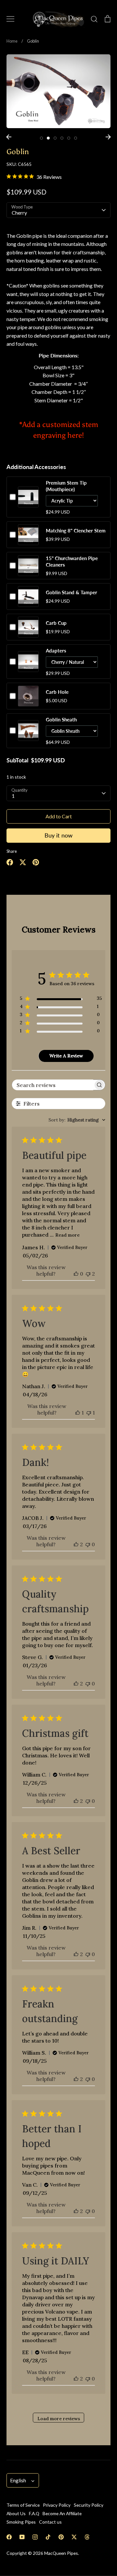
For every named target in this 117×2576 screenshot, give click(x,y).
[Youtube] (22, 2537)
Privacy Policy (57, 2505)
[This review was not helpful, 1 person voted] (89, 1413)
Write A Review (66, 1056)
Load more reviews (59, 2419)
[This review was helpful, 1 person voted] (78, 1413)
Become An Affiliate (62, 2513)
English (18, 2480)
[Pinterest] (61, 2537)
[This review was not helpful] (88, 1274)
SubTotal (17, 760)
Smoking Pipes (21, 2522)
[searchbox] (53, 1085)
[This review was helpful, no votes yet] (76, 1274)
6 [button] (76, 138)
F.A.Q (34, 2513)
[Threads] (87, 2537)
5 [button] (69, 138)
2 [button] (48, 138)
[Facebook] (9, 2537)
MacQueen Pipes (61, 2553)
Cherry (19, 213)
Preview (28, 503)
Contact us (50, 2522)
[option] (58, 91)
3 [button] (55, 138)
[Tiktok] (48, 2537)
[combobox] (77, 1120)
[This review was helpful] (76, 1544)
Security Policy (89, 2505)
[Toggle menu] (10, 19)
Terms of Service (23, 2505)
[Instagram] (35, 2537)
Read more (67, 1235)
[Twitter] (74, 2537)
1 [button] (41, 138)
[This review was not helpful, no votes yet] (88, 1544)
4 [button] (62, 138)
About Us (16, 2513)
